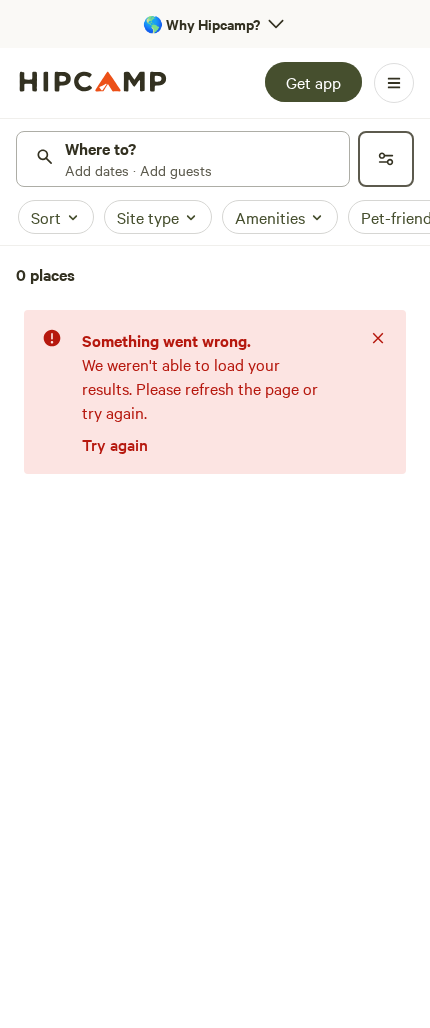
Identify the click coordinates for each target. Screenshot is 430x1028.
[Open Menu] (394, 83)
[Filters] (386, 159)
